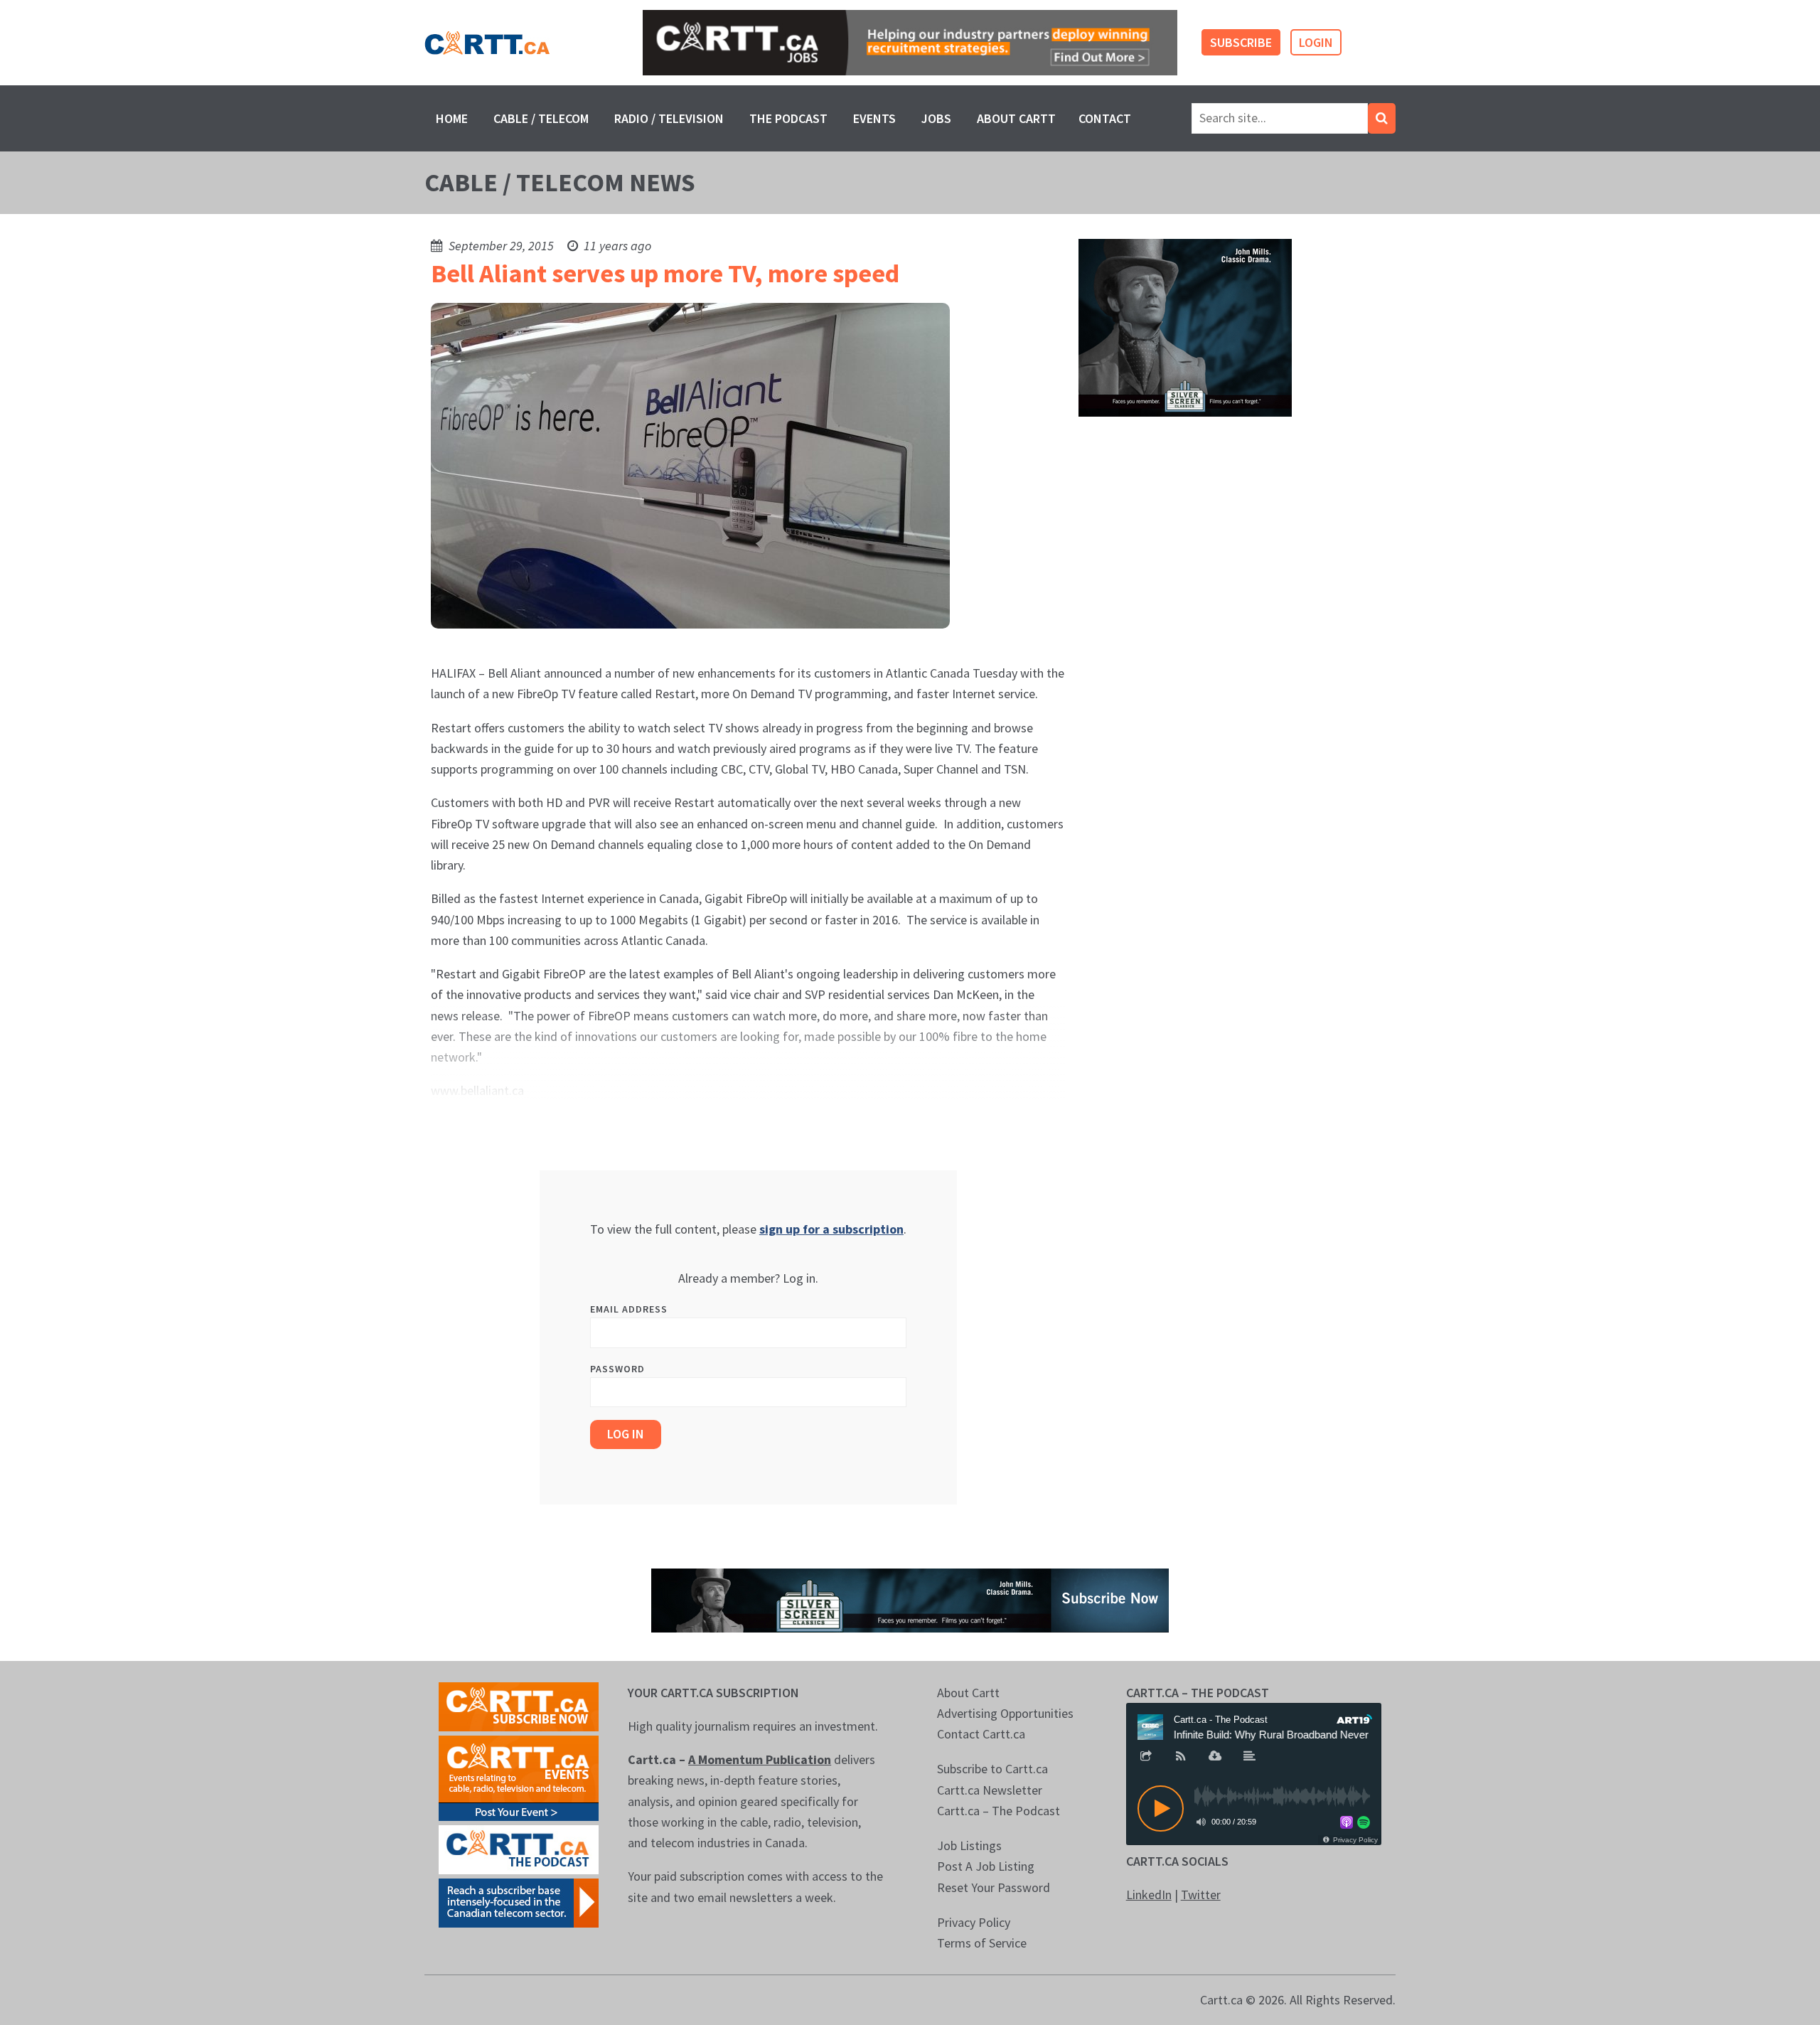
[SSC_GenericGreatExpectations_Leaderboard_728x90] (910, 1599)
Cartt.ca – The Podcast (999, 1811)
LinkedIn (1149, 1895)
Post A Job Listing (986, 1866)
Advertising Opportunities (1005, 1713)
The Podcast (788, 118)
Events (874, 118)
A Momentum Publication (760, 1759)
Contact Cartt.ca (981, 1734)
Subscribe (1241, 42)
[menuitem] (452, 118)
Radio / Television (669, 118)
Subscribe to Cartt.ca (992, 1769)
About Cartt (1016, 118)
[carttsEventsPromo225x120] (519, 1776)
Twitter (1201, 1895)
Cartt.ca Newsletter (990, 1790)
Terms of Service (982, 1943)
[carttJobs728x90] (910, 43)
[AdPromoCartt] (519, 1902)
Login (1316, 42)
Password (617, 1369)
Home (452, 118)
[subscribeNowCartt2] (519, 1705)
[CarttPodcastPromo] (519, 1848)
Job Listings (969, 1845)
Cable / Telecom (541, 118)
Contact (1105, 118)
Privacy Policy (974, 1922)
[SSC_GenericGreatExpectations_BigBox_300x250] (1185, 327)
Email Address (629, 1309)
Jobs (936, 118)
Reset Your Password (994, 1887)
